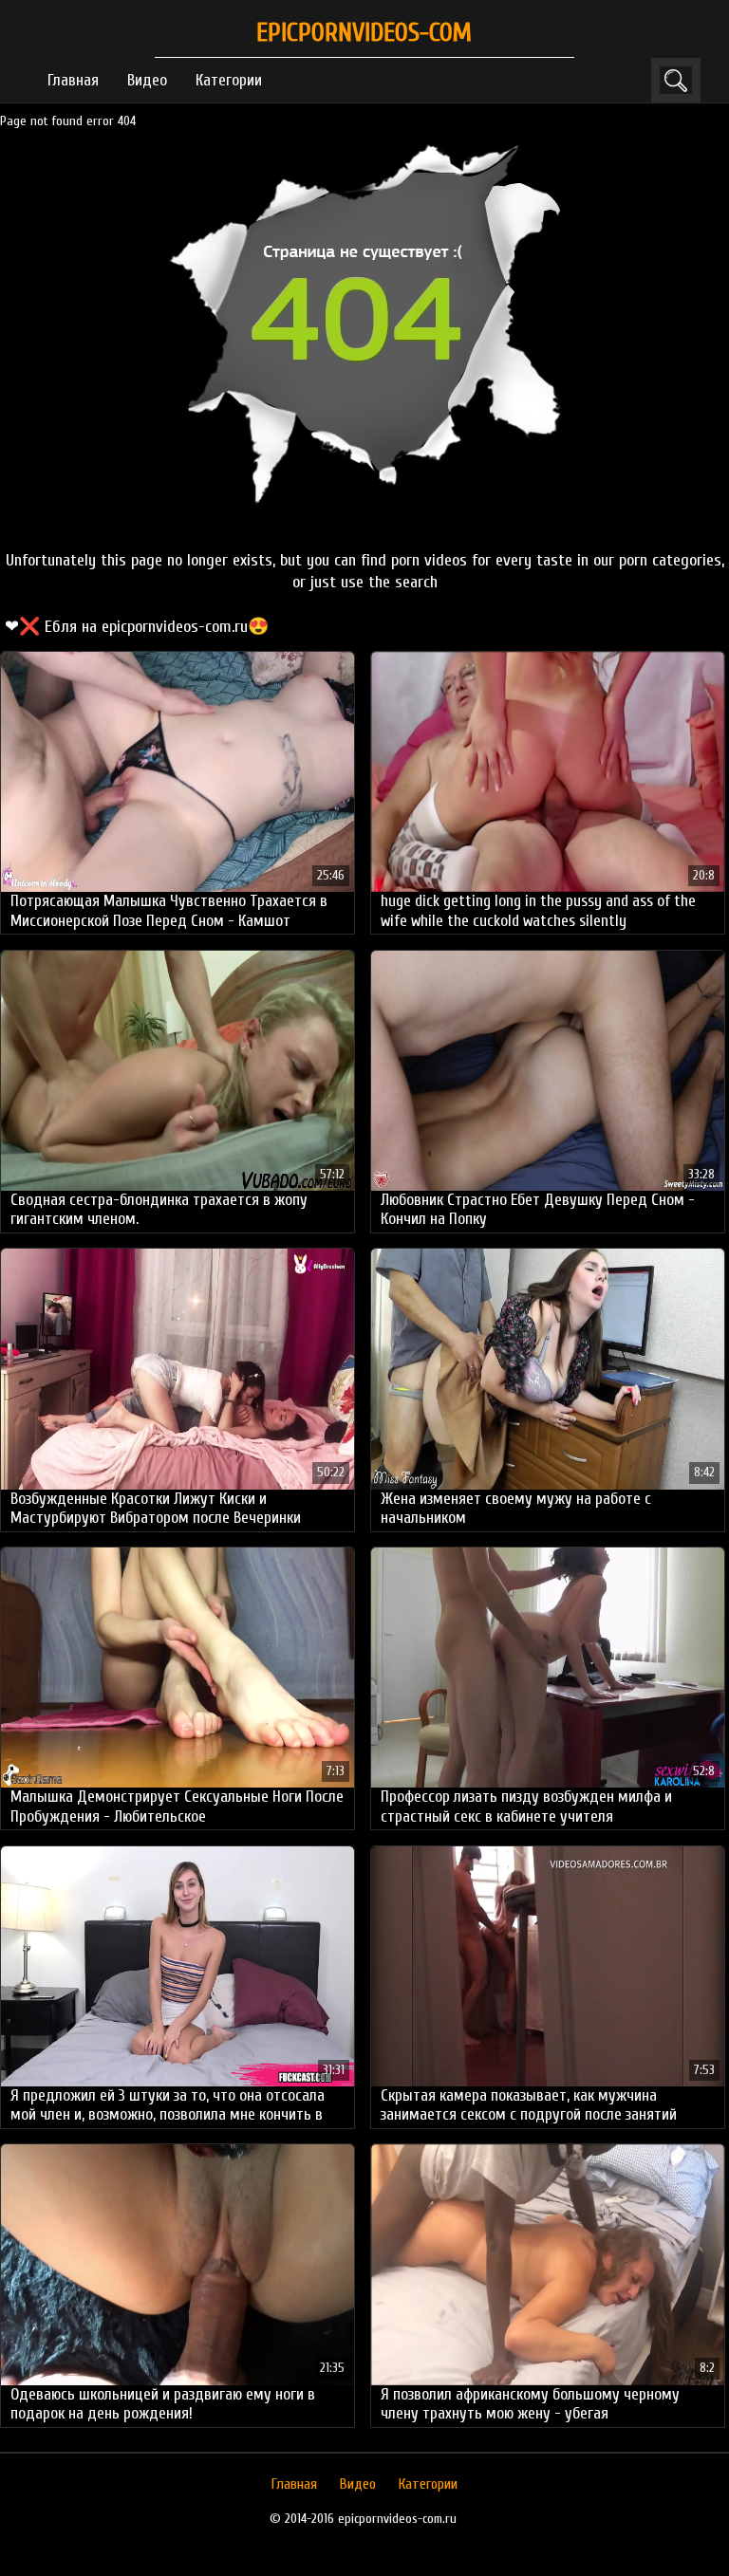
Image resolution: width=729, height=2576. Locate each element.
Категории (229, 80)
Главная (73, 80)
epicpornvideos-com (364, 33)
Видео (147, 80)
